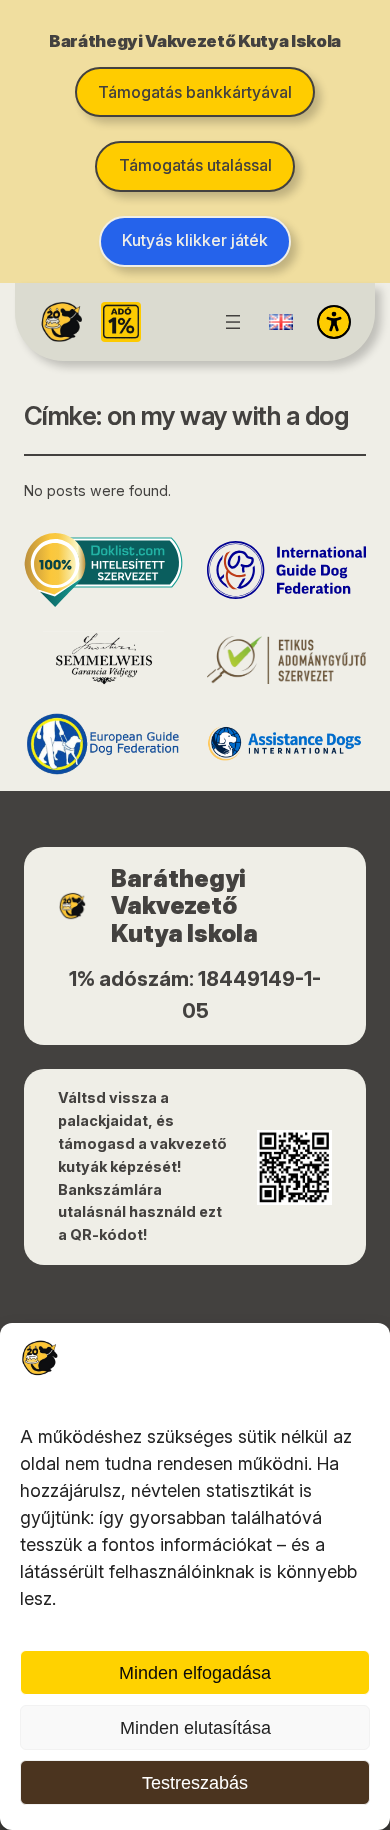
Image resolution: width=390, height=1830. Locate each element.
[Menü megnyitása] (233, 322)
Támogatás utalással (195, 165)
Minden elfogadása (195, 1673)
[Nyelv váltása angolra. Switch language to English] (281, 322)
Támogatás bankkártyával (195, 92)
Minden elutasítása (195, 1728)
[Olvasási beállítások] (334, 322)
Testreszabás (195, 1783)
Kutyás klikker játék (195, 240)
